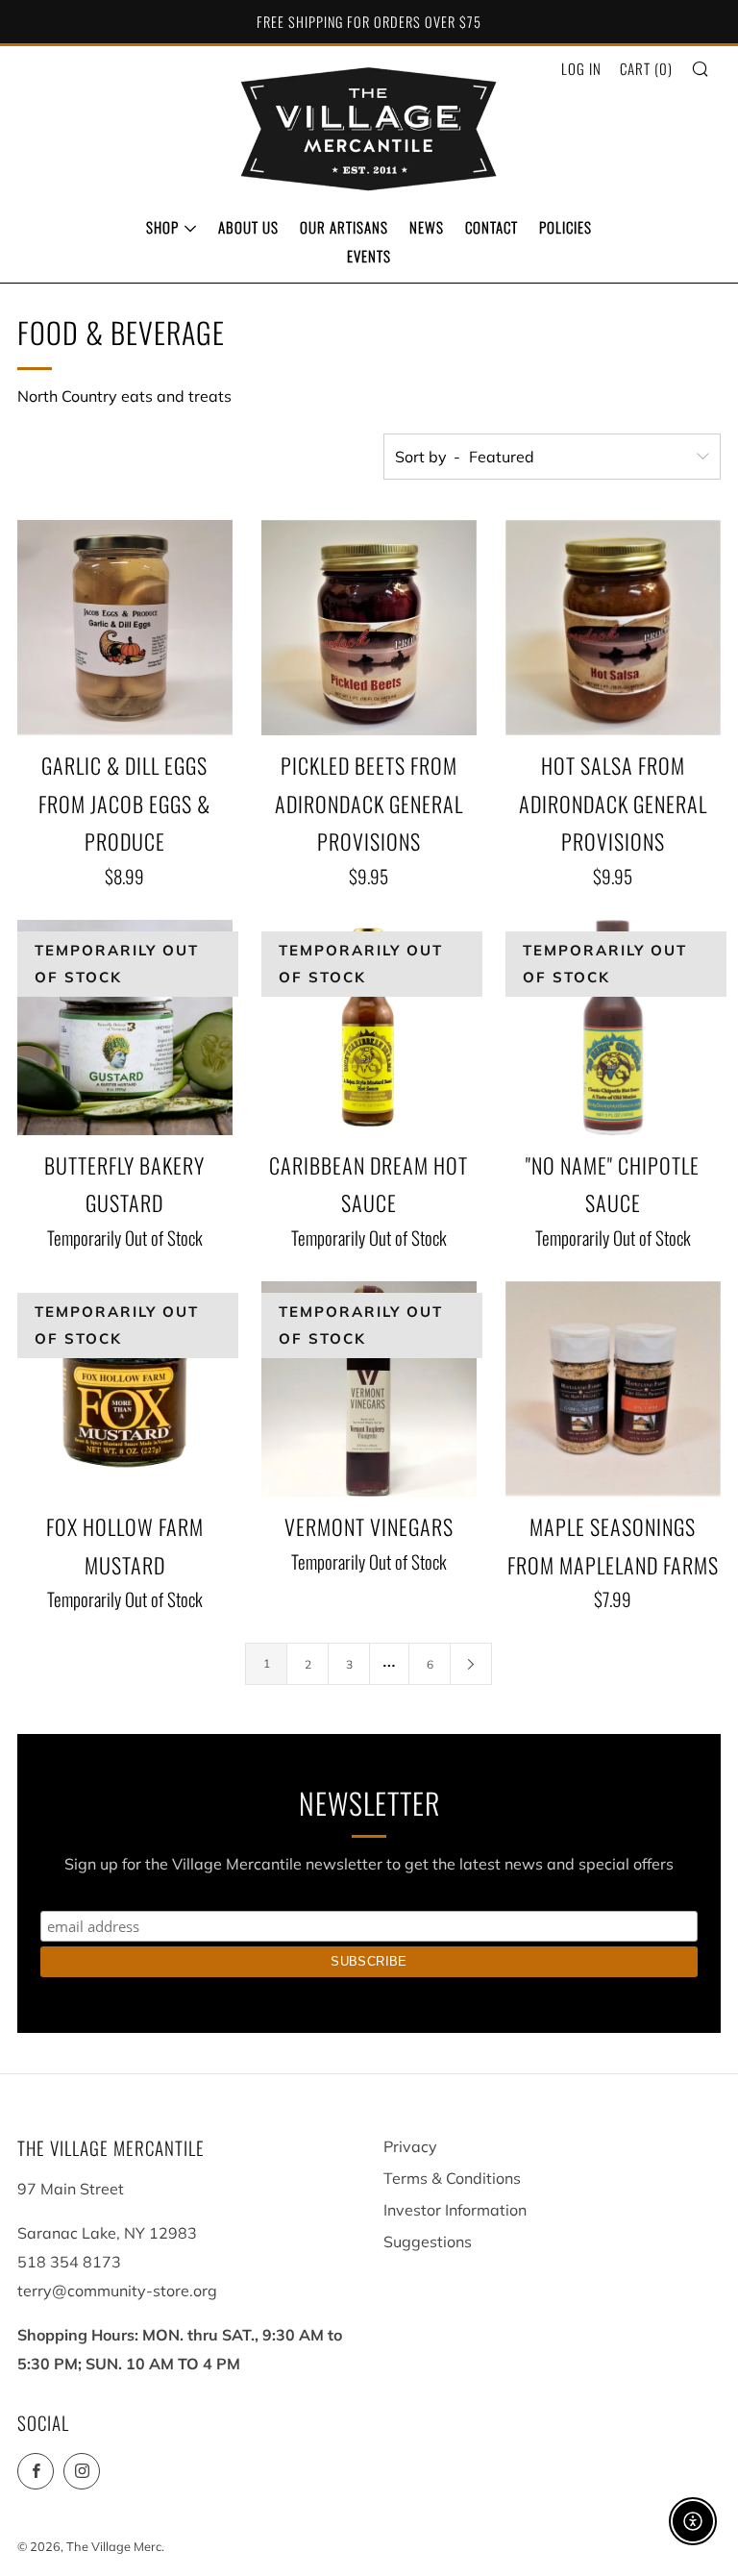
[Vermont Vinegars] (369, 1389)
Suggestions (428, 2242)
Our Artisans (344, 227)
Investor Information (455, 2210)
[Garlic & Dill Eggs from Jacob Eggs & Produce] (125, 628)
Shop (162, 227)
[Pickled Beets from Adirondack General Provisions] (369, 628)
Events (369, 256)
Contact (492, 227)
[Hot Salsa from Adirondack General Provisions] (613, 628)
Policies (566, 227)
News (427, 227)
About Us (248, 227)
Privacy (410, 2146)
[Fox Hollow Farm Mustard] (125, 1389)
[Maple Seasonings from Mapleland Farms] (613, 1389)
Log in (581, 68)
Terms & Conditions (452, 2178)
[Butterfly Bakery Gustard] (125, 1028)
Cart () (646, 68)
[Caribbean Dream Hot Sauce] (369, 1028)
